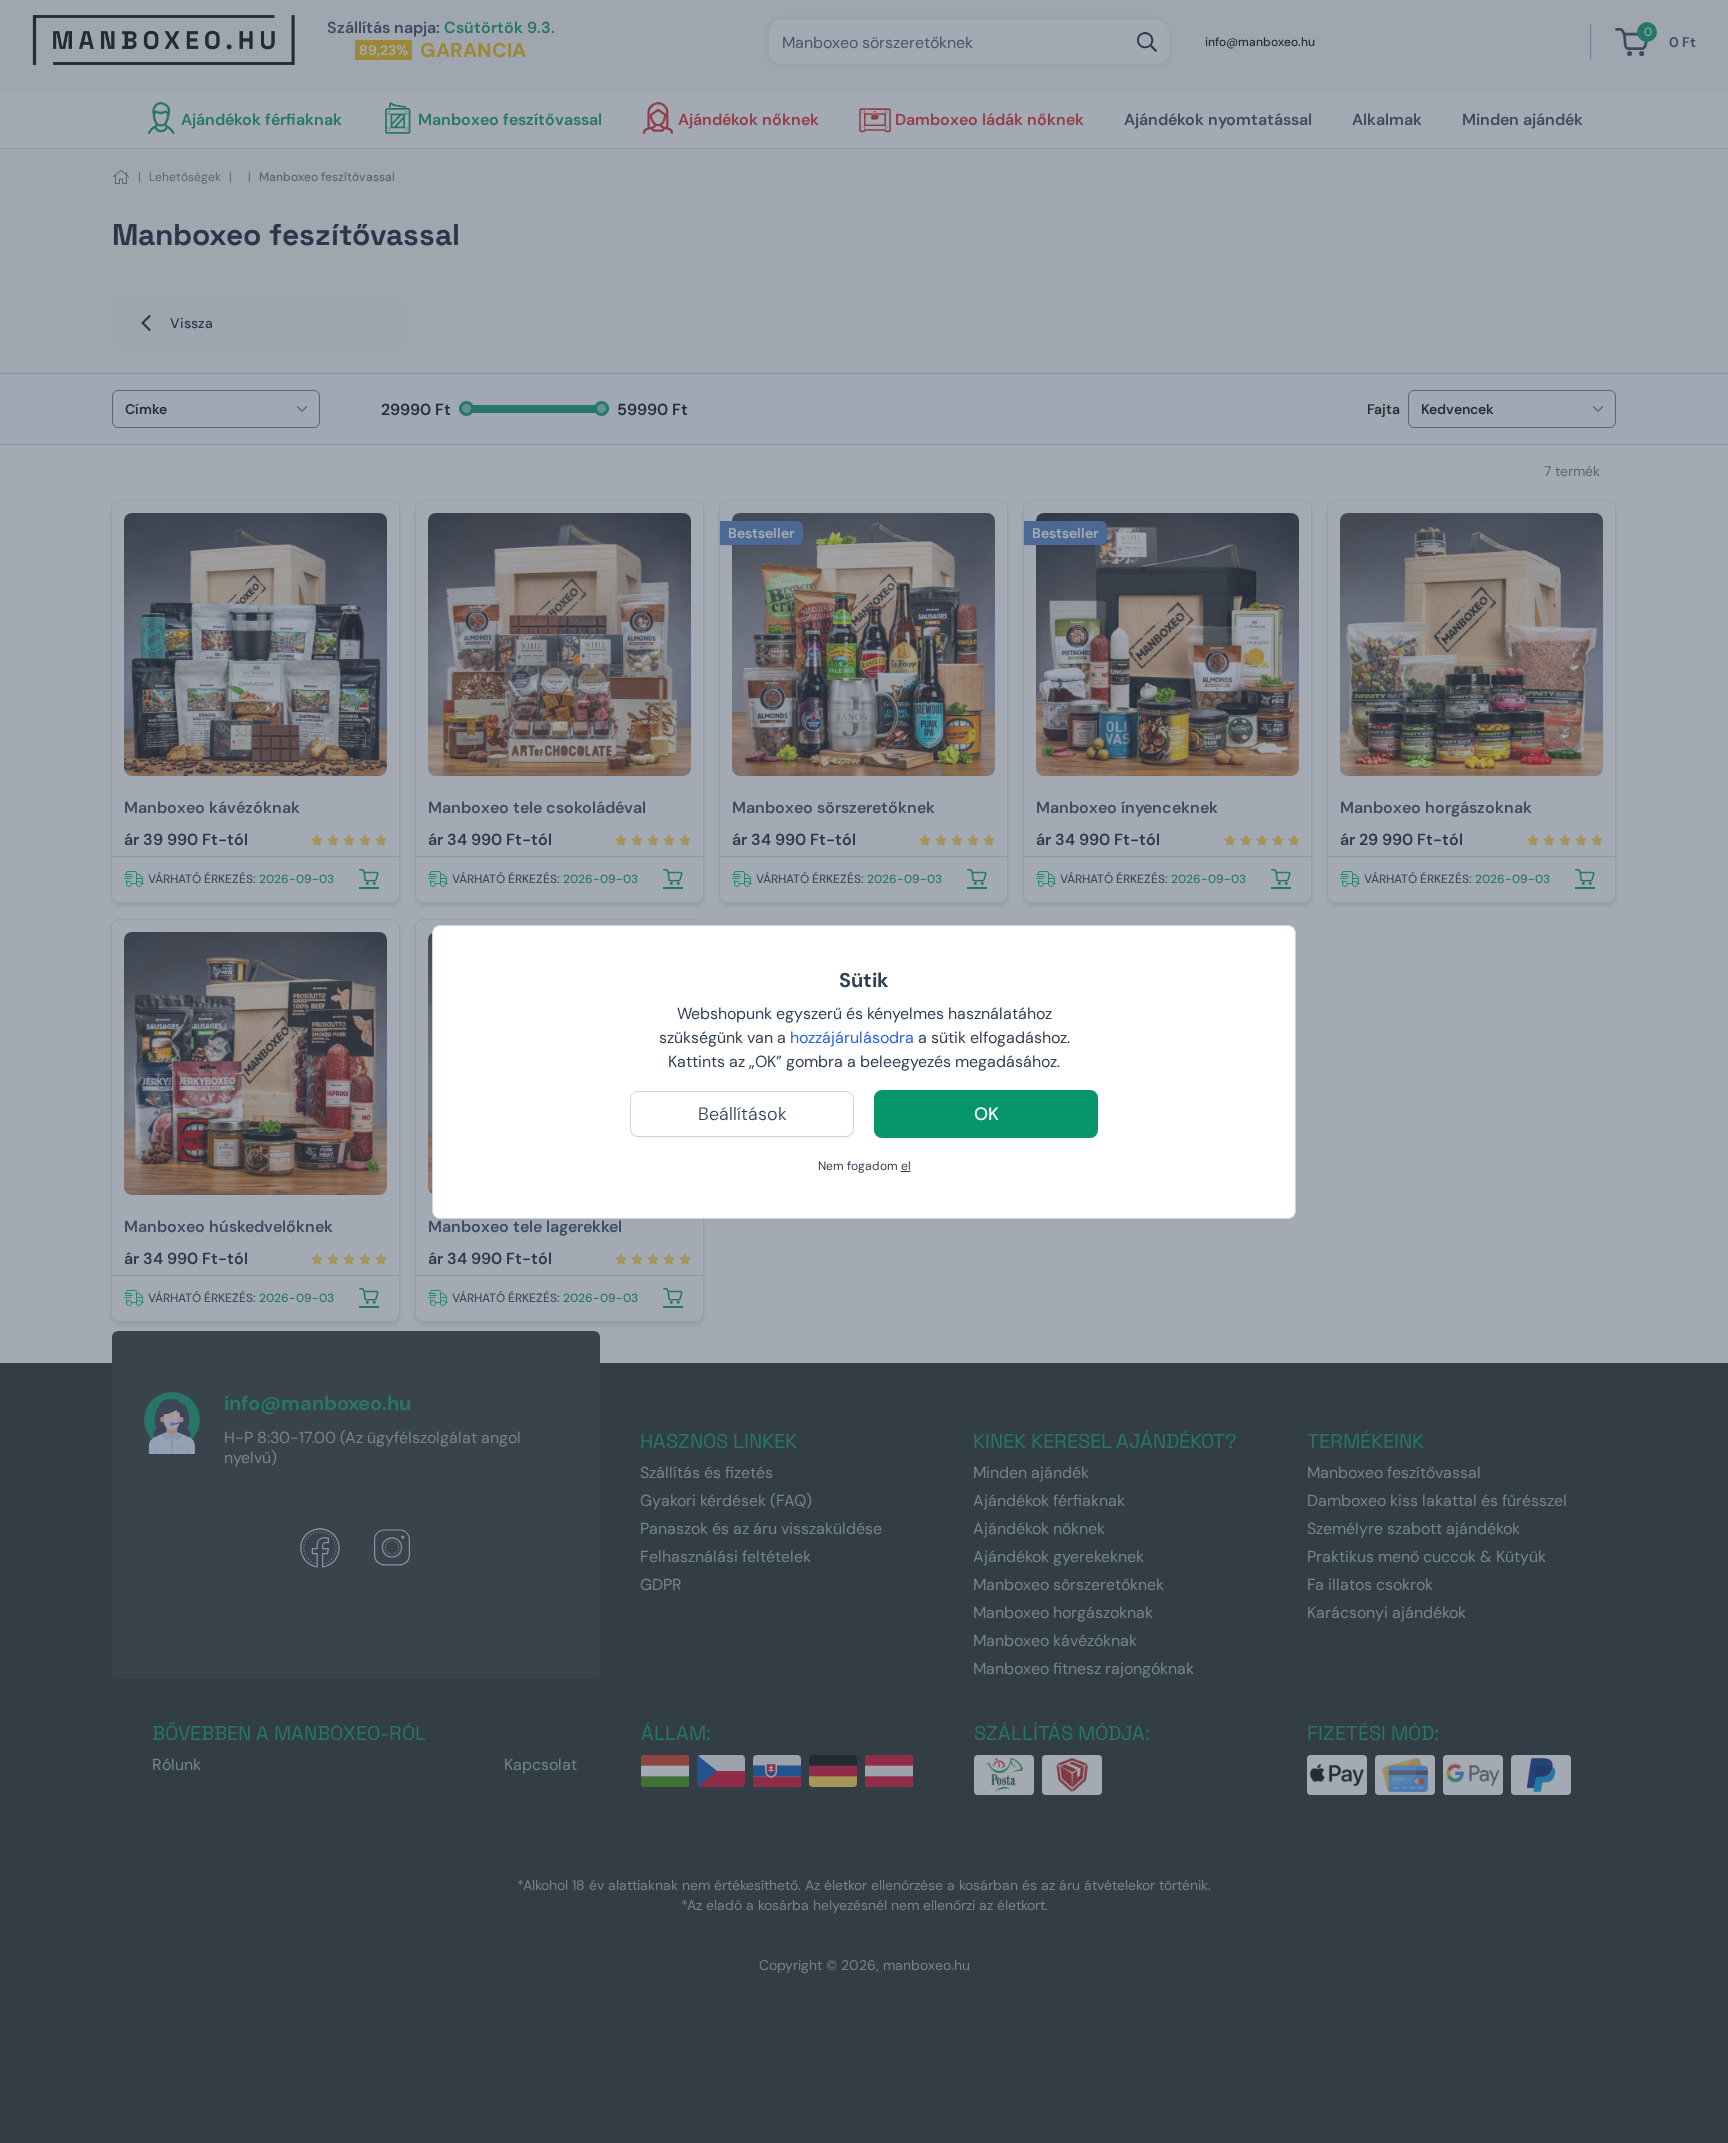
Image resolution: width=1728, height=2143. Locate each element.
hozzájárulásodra (854, 1037)
